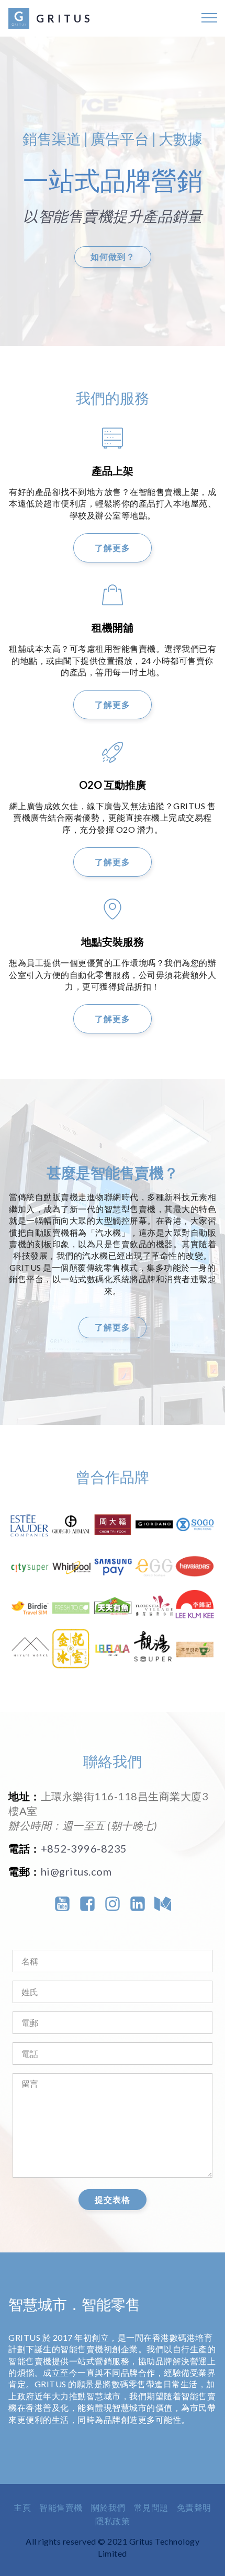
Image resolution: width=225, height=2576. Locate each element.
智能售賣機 (61, 2507)
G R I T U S (63, 18)
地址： (25, 1796)
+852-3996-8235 (84, 1848)
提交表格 (113, 2199)
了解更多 (113, 548)
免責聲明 (194, 2507)
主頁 (22, 2507)
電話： (25, 1848)
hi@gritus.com (76, 1871)
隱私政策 (113, 2521)
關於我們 (108, 2507)
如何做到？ (113, 256)
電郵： (25, 1871)
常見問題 (151, 2507)
